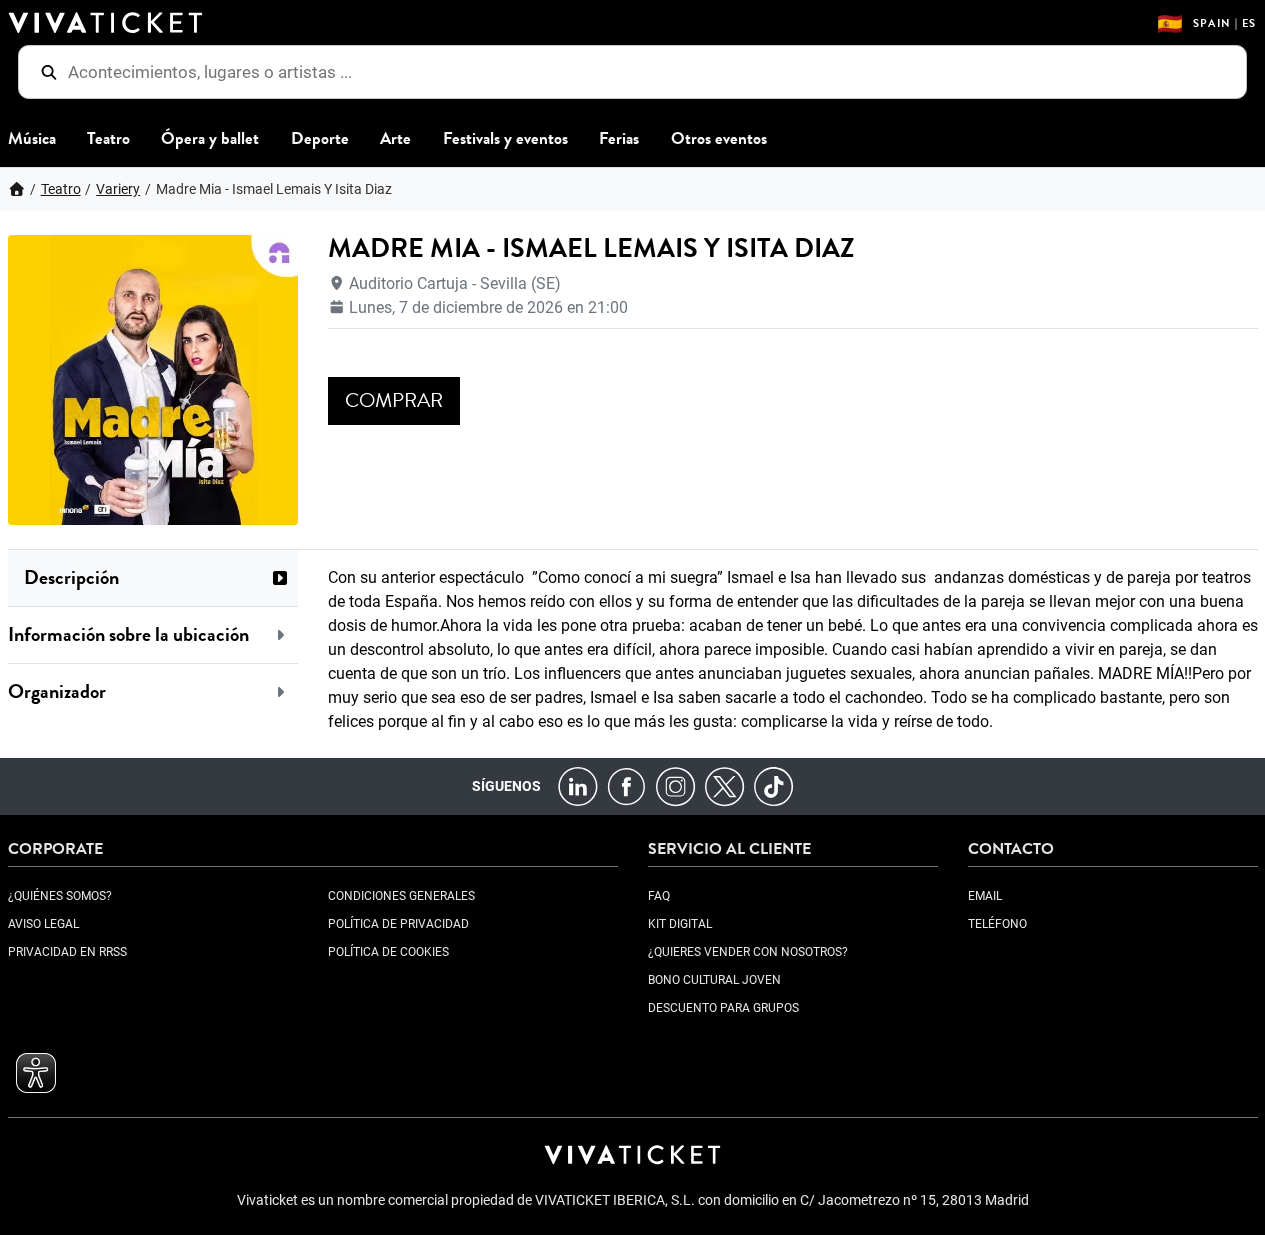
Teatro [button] (108, 138)
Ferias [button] (619, 138)
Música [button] (32, 138)
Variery (118, 189)
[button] (153, 578)
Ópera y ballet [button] (210, 138)
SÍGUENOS (506, 786)
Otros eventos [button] (719, 138)
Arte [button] (395, 138)
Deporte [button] (320, 138)
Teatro (61, 189)
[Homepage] (17, 189)
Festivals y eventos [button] (505, 138)
